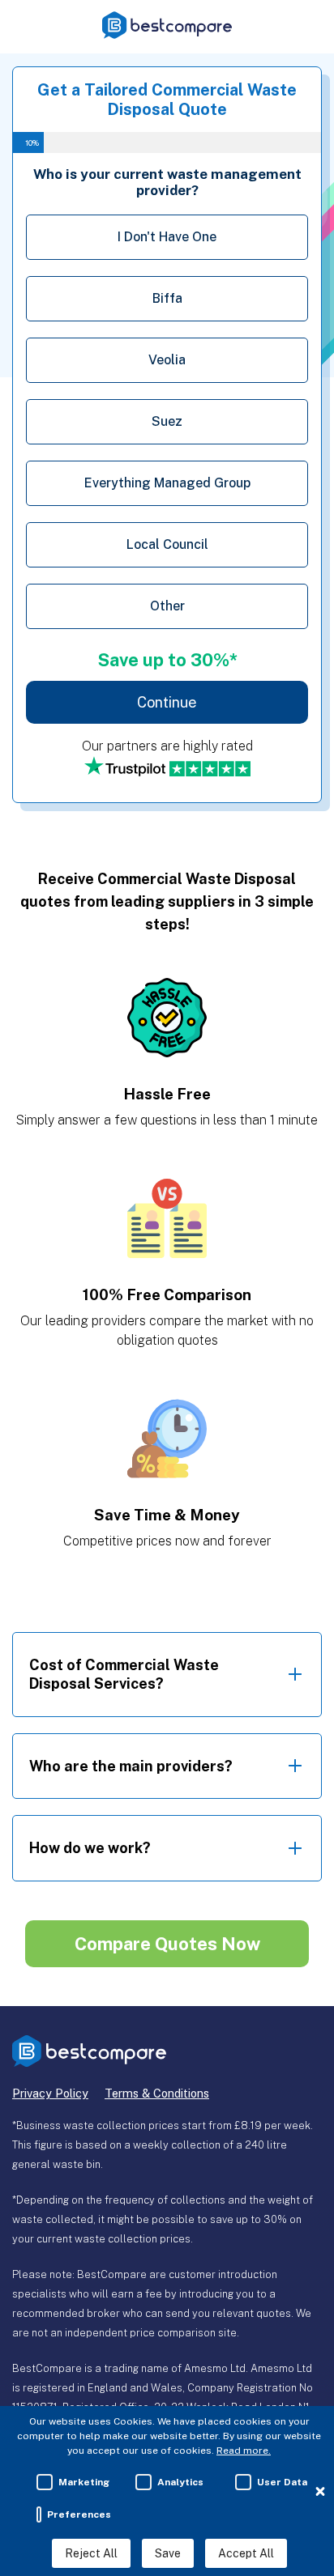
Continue (167, 702)
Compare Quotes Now (167, 1944)
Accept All (246, 2553)
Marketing (84, 2482)
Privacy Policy (50, 2093)
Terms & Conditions (157, 2093)
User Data (282, 2482)
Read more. (244, 2451)
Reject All (91, 2553)
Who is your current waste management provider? (167, 182)
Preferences (79, 2514)
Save (168, 2553)
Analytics (180, 2482)
